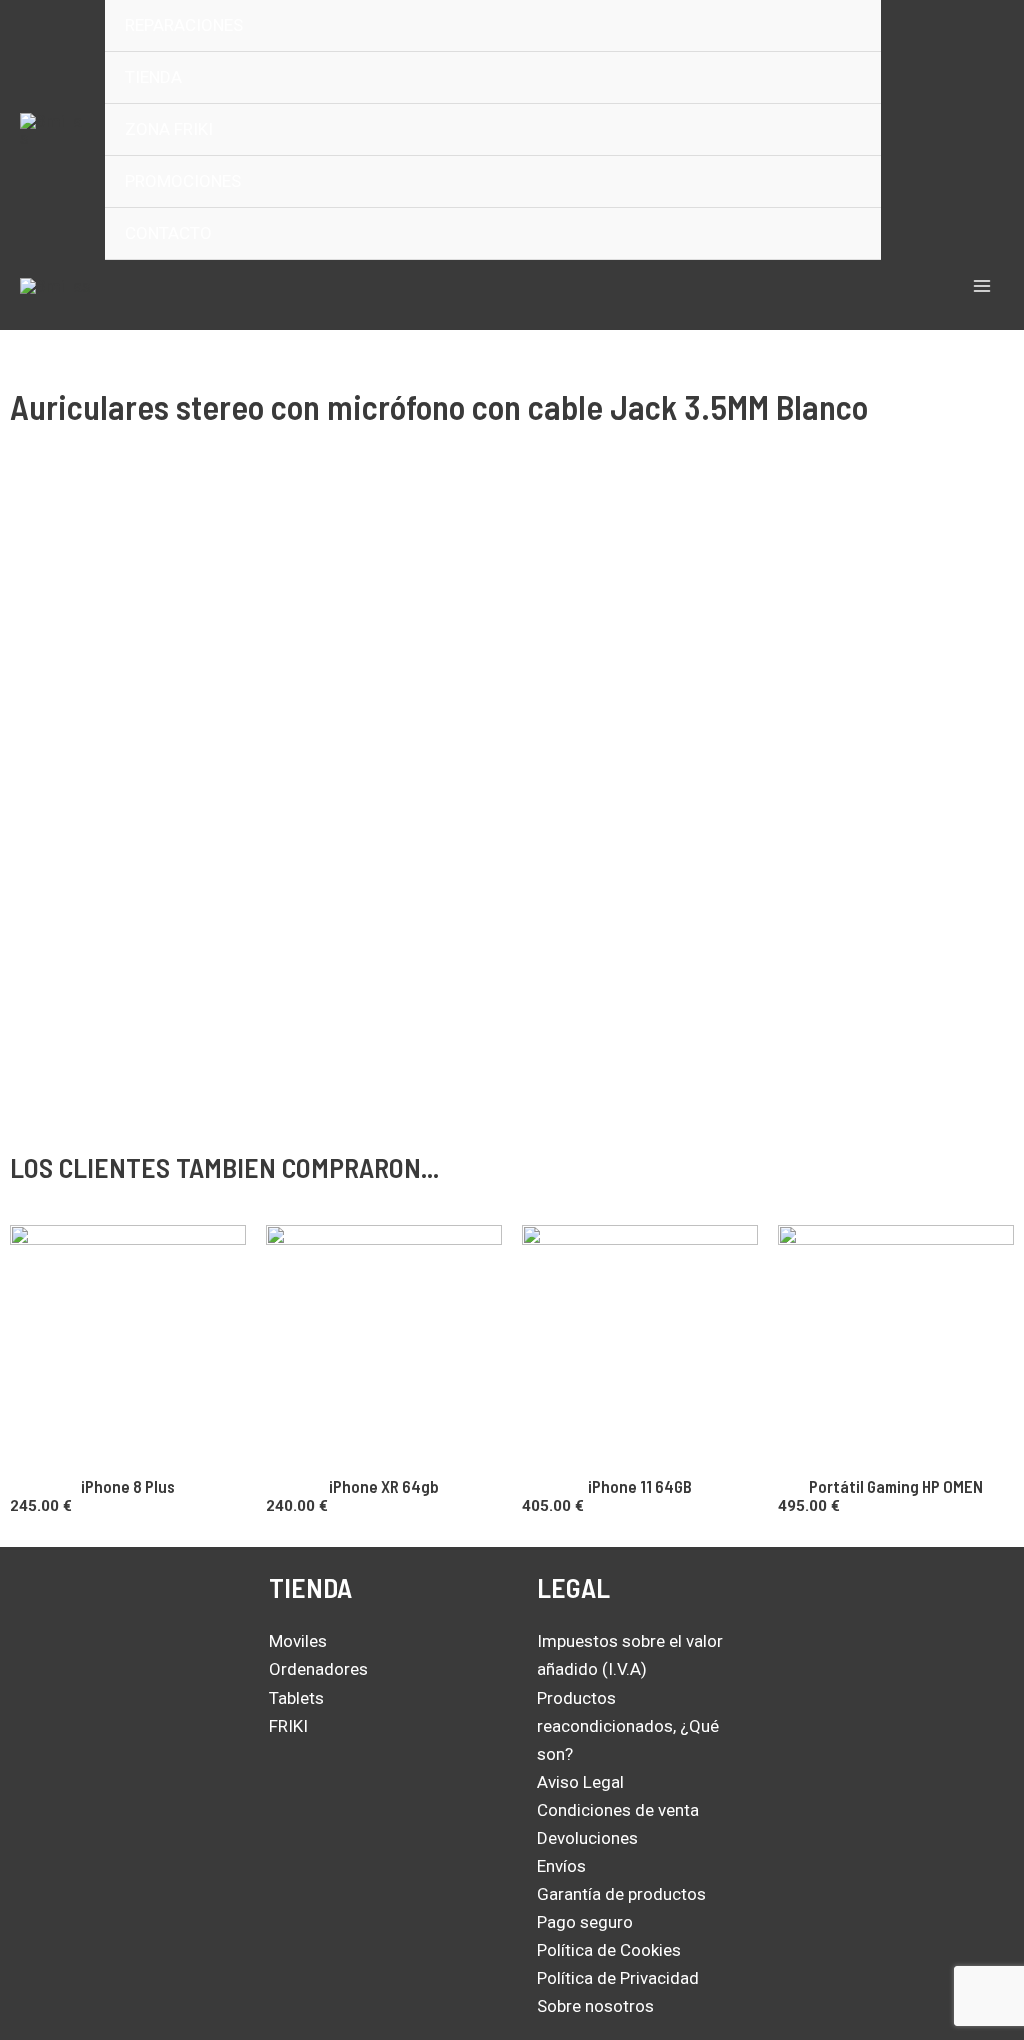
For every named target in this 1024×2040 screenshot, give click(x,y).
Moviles (298, 1641)
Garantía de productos (621, 1894)
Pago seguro (585, 1922)
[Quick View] (33, 1527)
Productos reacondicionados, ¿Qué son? (628, 1726)
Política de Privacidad (618, 1978)
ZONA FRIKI (169, 129)
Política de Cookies (609, 1950)
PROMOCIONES (183, 181)
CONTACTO (168, 233)
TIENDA (153, 77)
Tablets (296, 1698)
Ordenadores (318, 1669)
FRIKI (288, 1726)
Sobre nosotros (595, 2006)
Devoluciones (587, 1838)
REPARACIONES (184, 25)
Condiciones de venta (618, 1810)
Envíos (561, 1866)
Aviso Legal (580, 1782)
